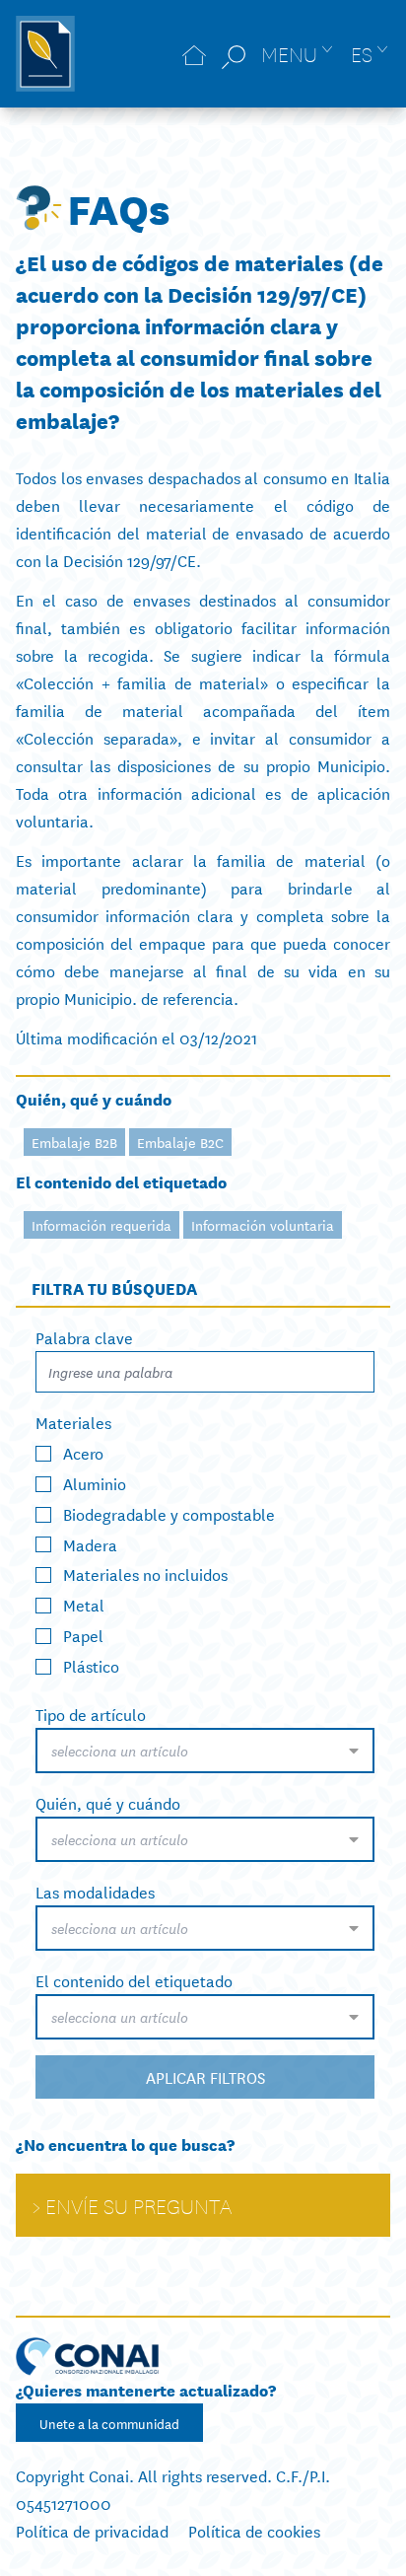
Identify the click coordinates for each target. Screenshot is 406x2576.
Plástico (91, 1665)
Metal (84, 1604)
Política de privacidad (92, 2530)
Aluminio (95, 1483)
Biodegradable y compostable (169, 1512)
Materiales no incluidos (145, 1574)
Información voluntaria (263, 1225)
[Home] (194, 54)
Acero (83, 1452)
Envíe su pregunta (138, 2205)
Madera (90, 1543)
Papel (83, 1635)
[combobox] (205, 1751)
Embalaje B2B (74, 1142)
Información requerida (101, 1225)
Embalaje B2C (180, 1142)
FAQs (119, 207)
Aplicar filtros (205, 2076)
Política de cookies (254, 2530)
